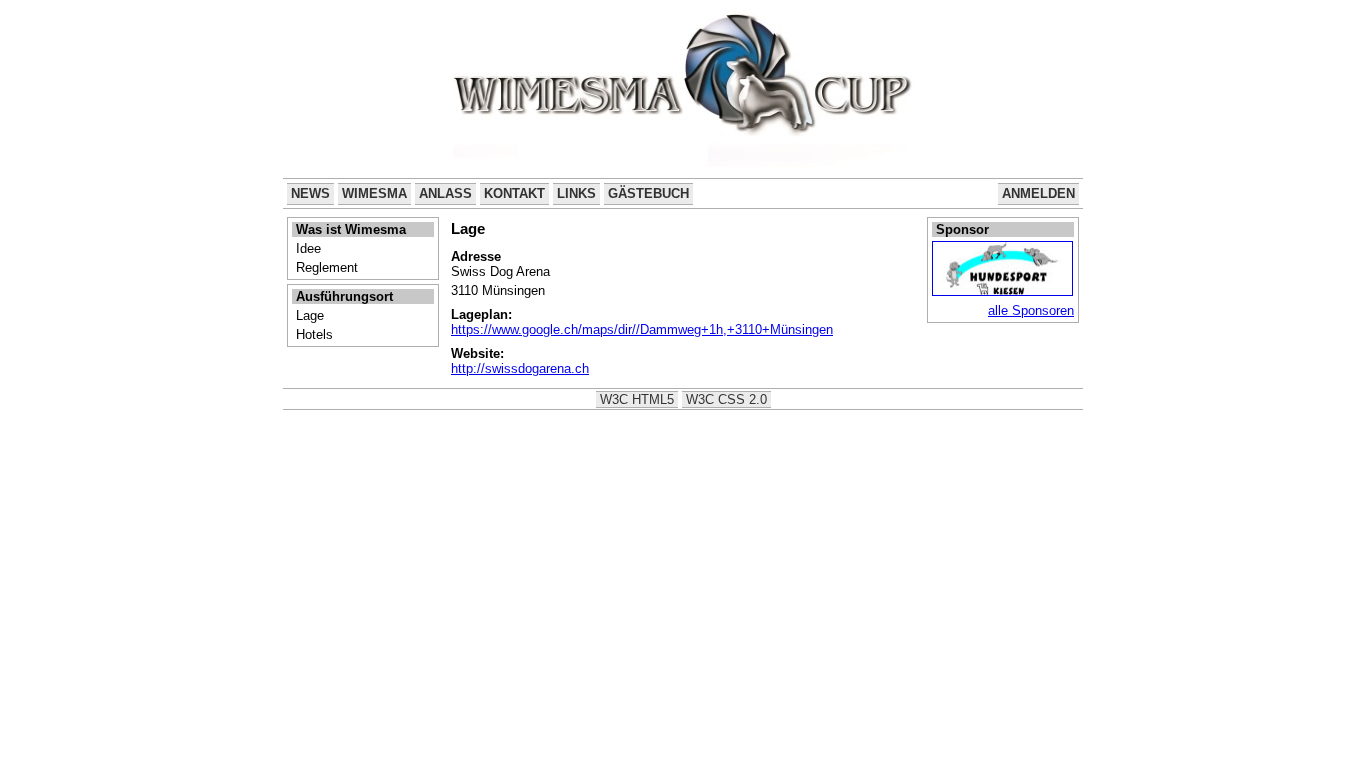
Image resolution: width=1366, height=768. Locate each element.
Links (576, 193)
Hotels (314, 334)
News (310, 193)
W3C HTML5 (637, 399)
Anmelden (1038, 193)
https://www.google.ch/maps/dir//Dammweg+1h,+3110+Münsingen (642, 329)
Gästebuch (648, 193)
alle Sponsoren (1031, 310)
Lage (310, 315)
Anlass (445, 193)
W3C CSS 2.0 (726, 399)
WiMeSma (374, 193)
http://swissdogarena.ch (520, 368)
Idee (308, 248)
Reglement (327, 267)
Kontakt (514, 193)
